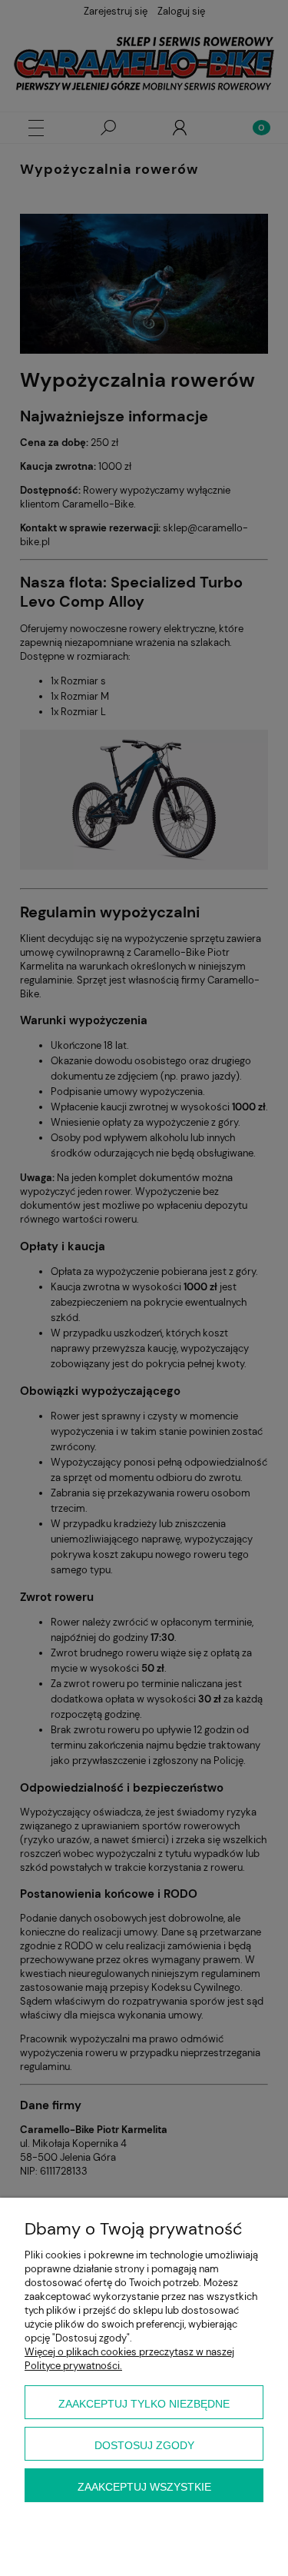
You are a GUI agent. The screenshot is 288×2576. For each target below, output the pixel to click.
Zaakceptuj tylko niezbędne (144, 2404)
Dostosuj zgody (144, 2445)
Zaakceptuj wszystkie (144, 2487)
